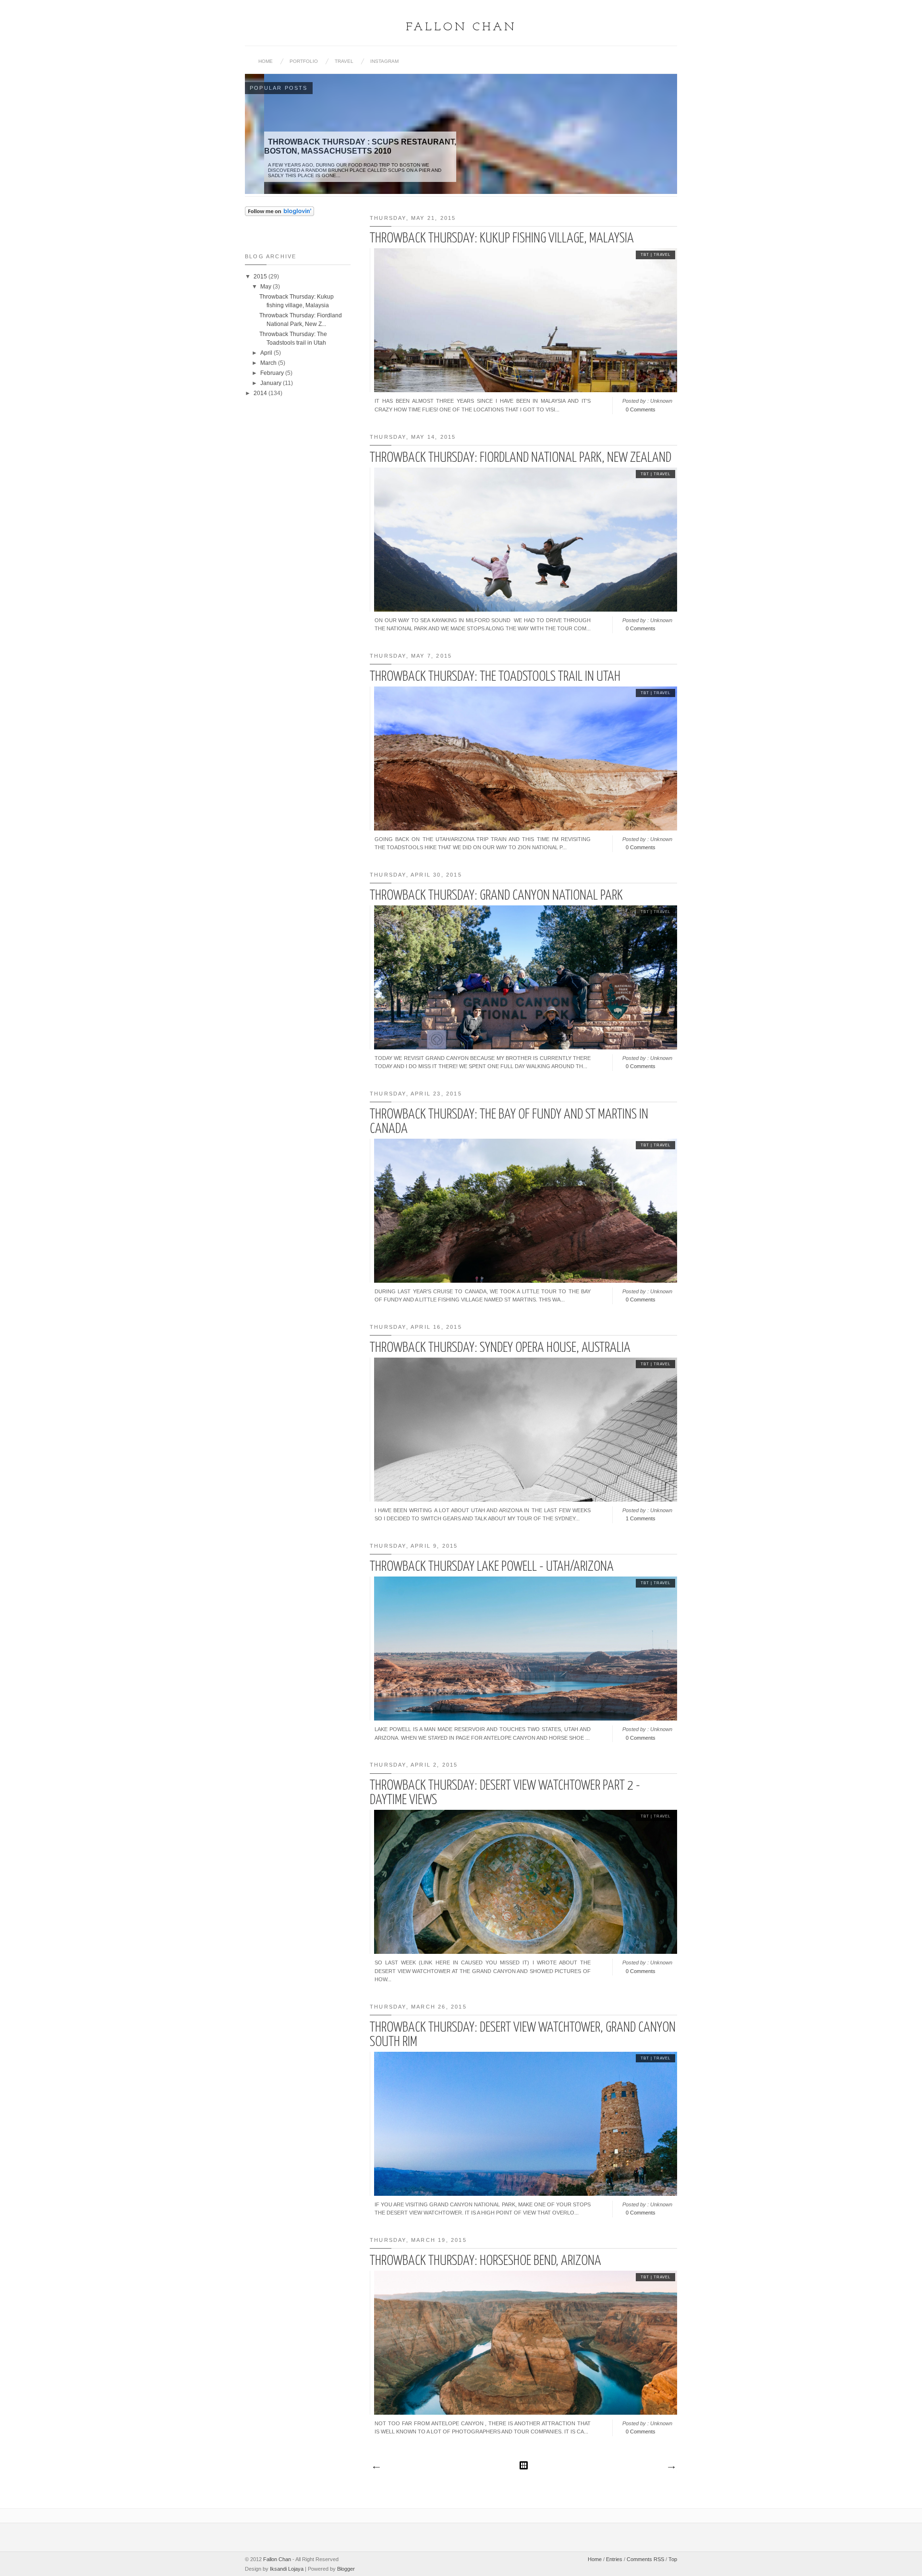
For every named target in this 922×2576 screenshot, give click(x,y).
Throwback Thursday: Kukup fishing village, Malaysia (502, 239)
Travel (344, 61)
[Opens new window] (279, 214)
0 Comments (641, 409)
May (267, 287)
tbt (645, 255)
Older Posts (671, 2468)
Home (266, 61)
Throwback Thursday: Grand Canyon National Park (496, 896)
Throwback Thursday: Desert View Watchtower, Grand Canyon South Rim (523, 2035)
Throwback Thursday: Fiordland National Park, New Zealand (521, 458)
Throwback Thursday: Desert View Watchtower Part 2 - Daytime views (505, 1793)
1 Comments (641, 1518)
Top (673, 2559)
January (272, 383)
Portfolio (304, 61)
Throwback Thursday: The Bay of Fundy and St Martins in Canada (509, 1122)
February (273, 373)
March (269, 363)
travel (662, 255)
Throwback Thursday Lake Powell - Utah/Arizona (492, 1567)
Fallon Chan (461, 27)
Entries (614, 2559)
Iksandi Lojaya (287, 2569)
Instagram (384, 61)
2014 (261, 393)
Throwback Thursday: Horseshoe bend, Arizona (485, 2261)
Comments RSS (645, 2559)
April (267, 353)
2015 (261, 277)
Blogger (346, 2569)
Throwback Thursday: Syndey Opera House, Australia (500, 1348)
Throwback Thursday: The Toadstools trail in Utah (495, 677)
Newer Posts (376, 2468)
